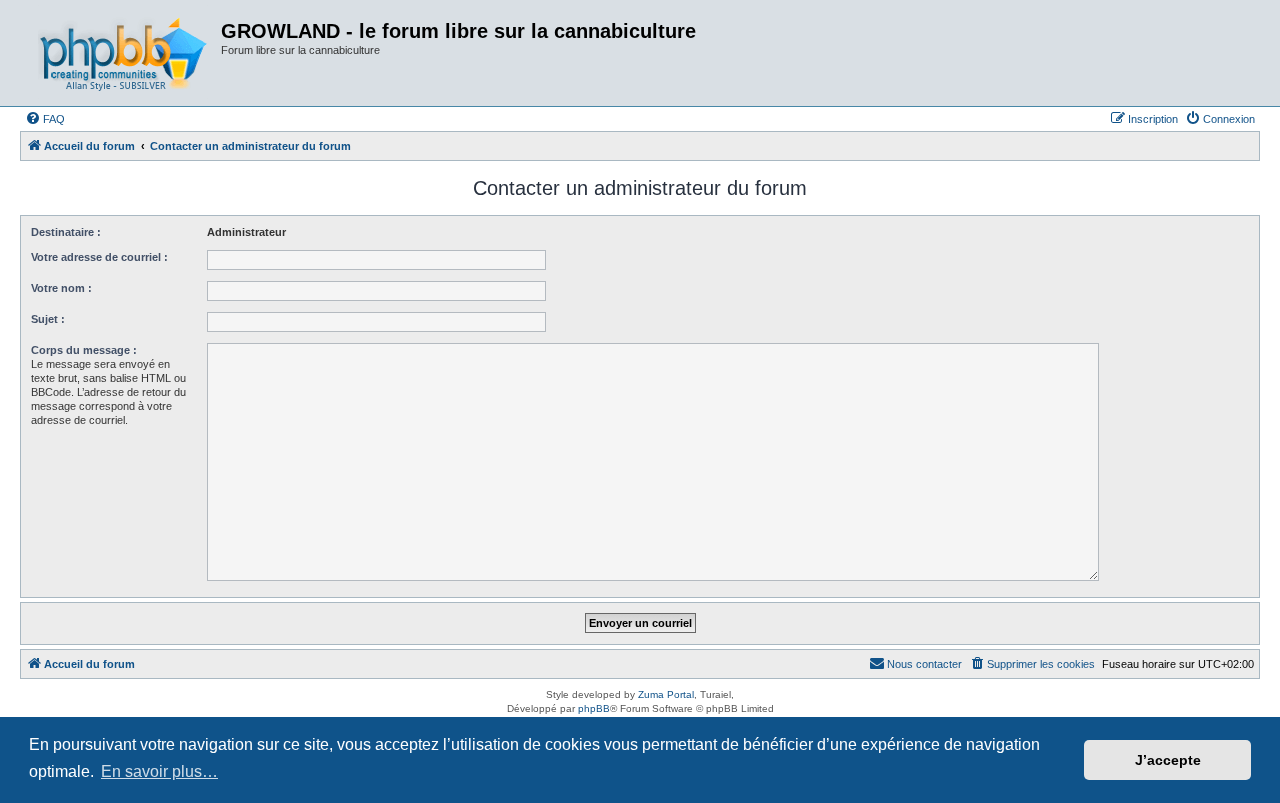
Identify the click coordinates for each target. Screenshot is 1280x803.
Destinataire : (66, 232)
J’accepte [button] (1168, 760)
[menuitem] (45, 119)
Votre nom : (61, 288)
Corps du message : (84, 350)
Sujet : (48, 319)
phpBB (594, 708)
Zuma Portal (666, 694)
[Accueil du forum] (123, 53)
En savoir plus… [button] (159, 771)
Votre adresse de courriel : (99, 257)
